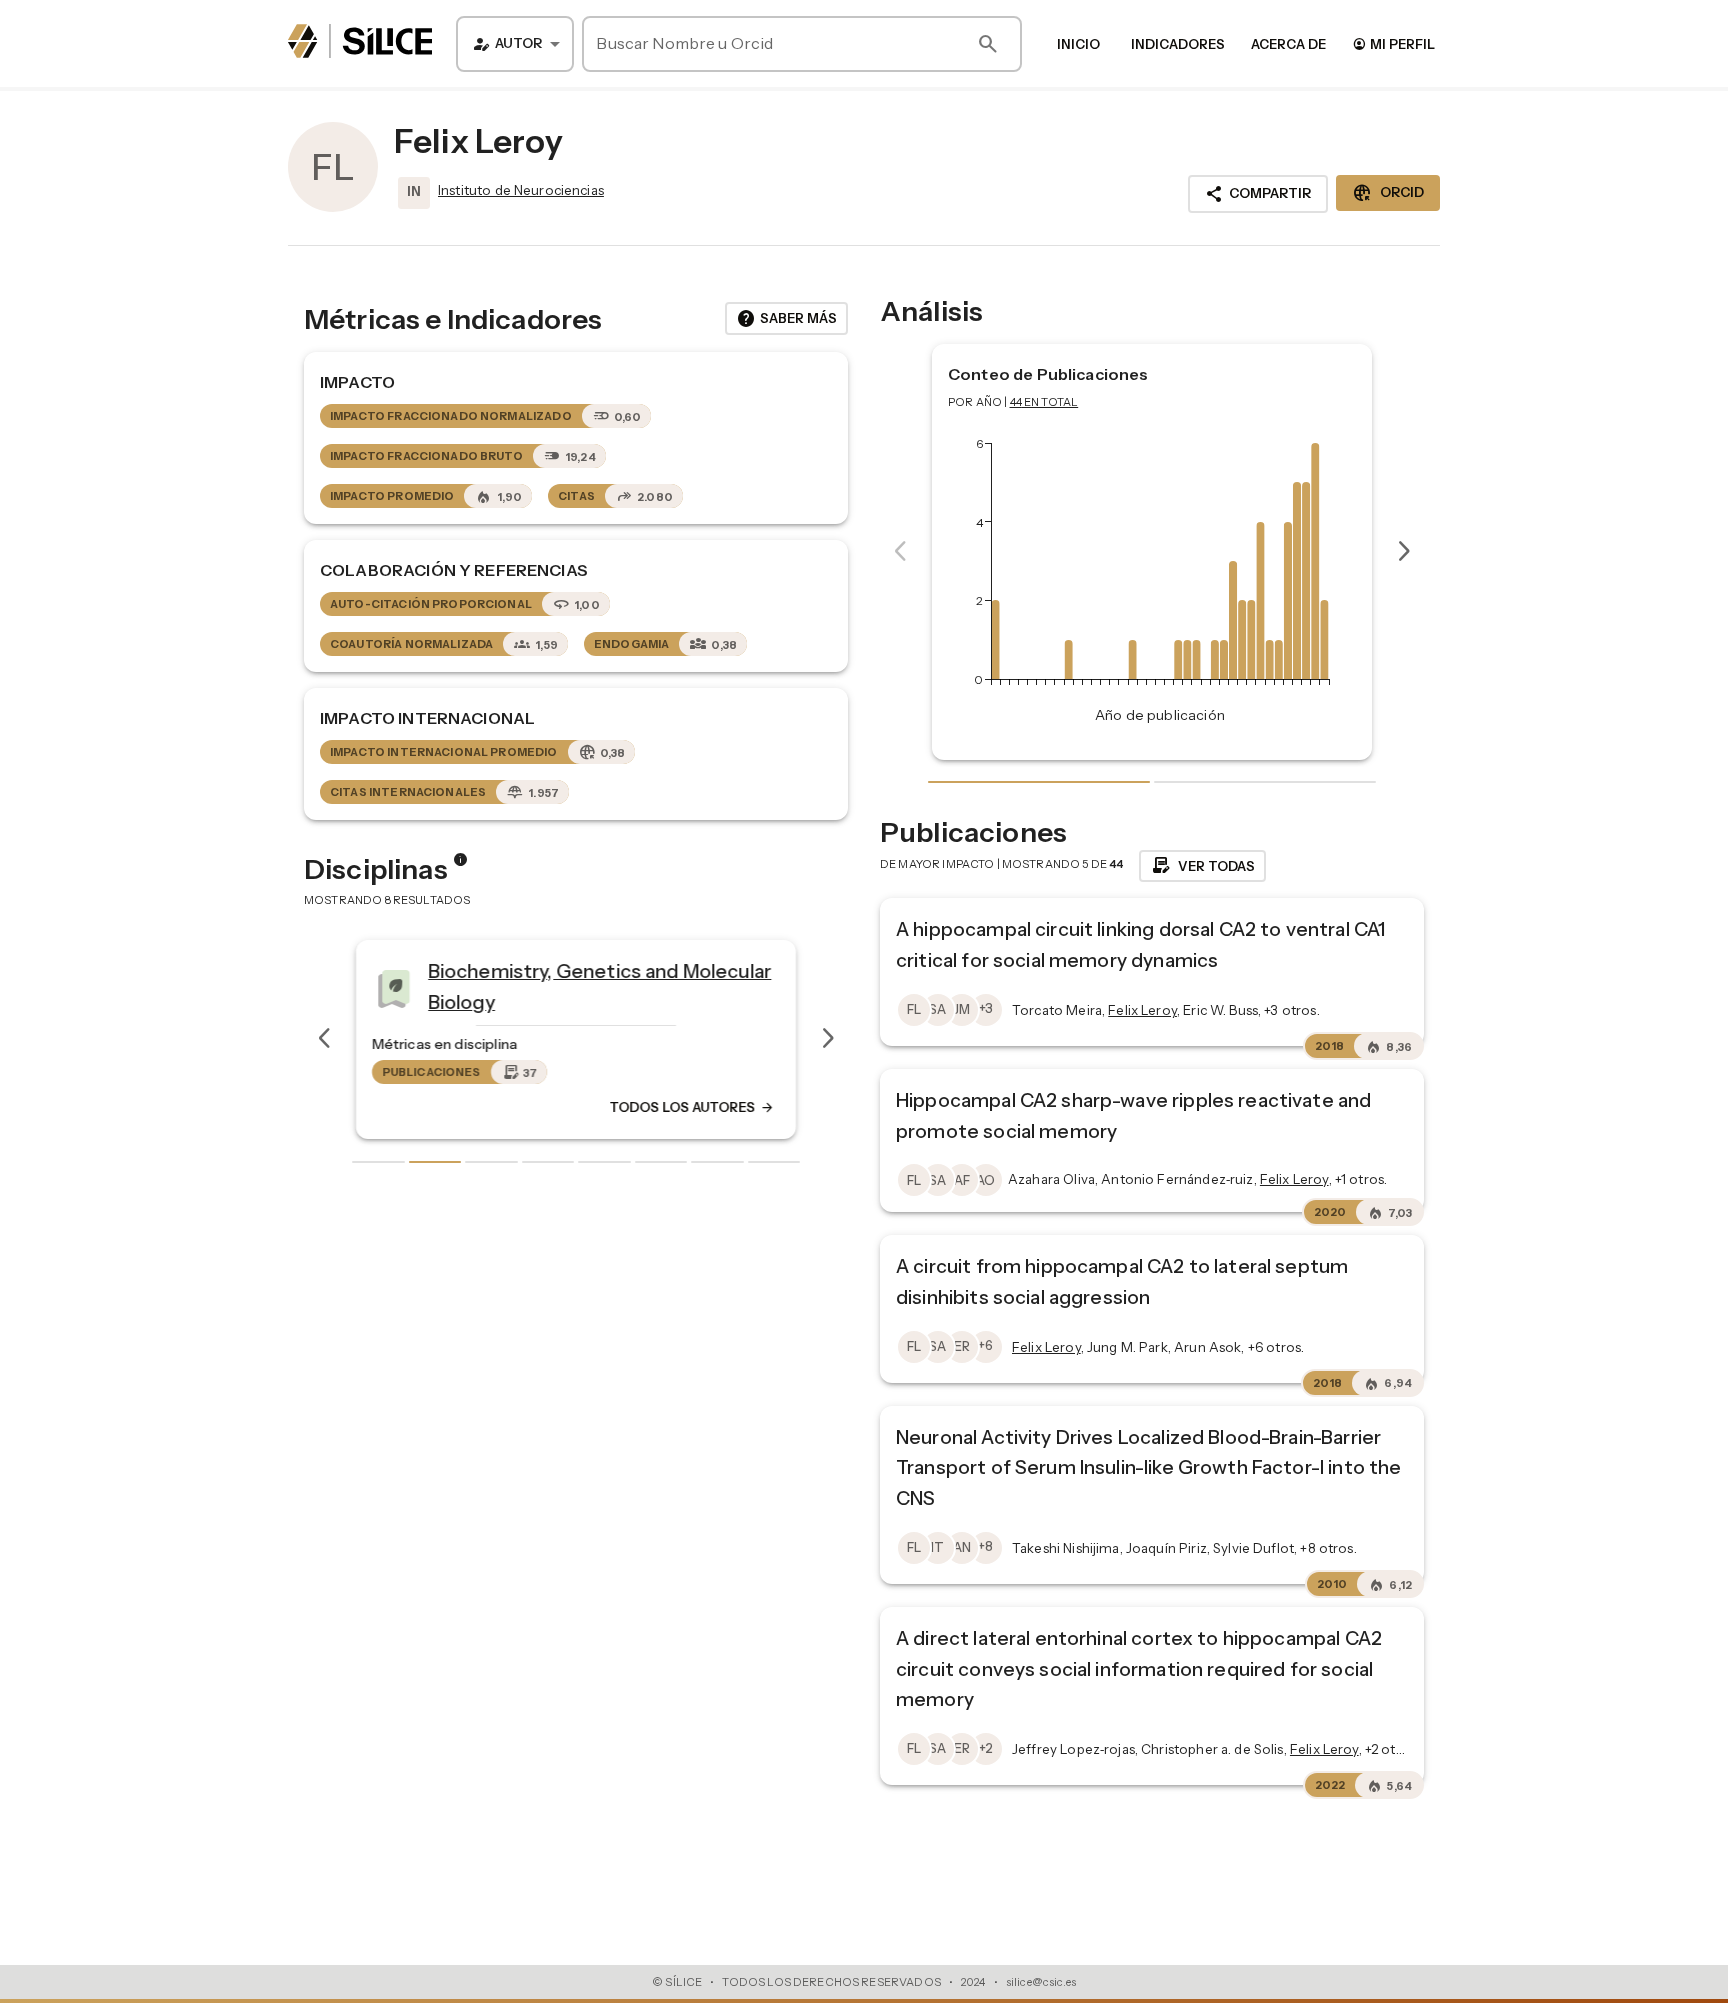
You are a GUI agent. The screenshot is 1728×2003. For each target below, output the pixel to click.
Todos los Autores (692, 1107)
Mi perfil (1393, 43)
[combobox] (515, 44)
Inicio (1078, 44)
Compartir (1258, 194)
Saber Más (786, 319)
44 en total (1044, 402)
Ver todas (1202, 866)
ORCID (1388, 193)
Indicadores (1178, 44)
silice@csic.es (1041, 1982)
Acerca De (1288, 44)
